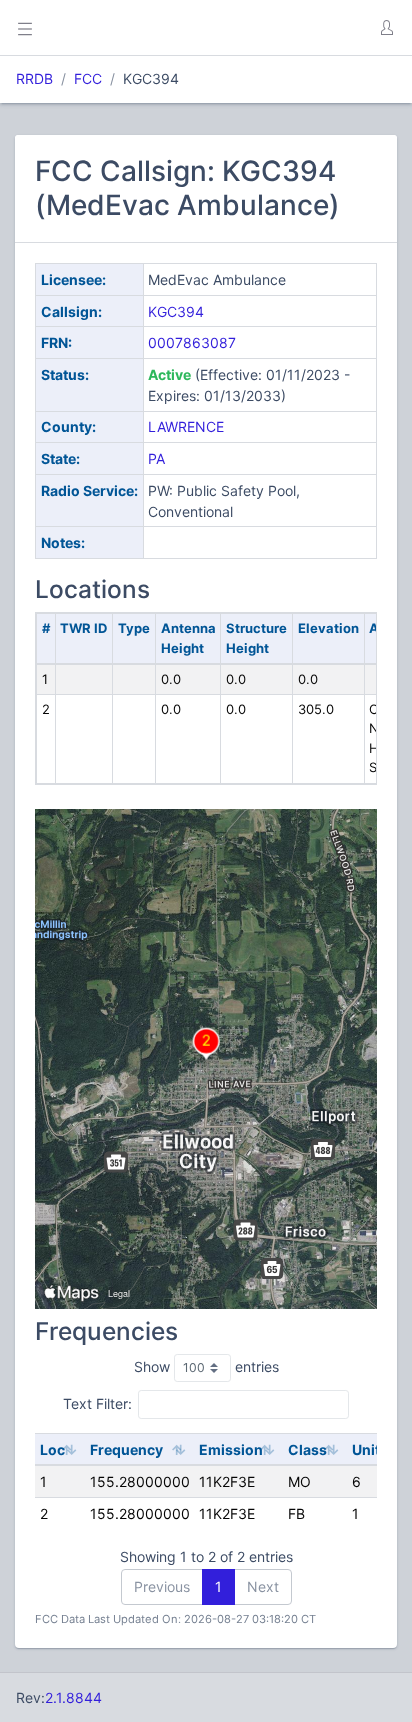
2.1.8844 (73, 1697)
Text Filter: (97, 1403)
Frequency (126, 1449)
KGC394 (176, 311)
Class (307, 1449)
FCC (88, 78)
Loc (52, 1449)
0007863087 (192, 342)
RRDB (34, 78)
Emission (231, 1449)
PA (156, 458)
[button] (386, 28)
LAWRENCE (186, 426)
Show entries (206, 1366)
